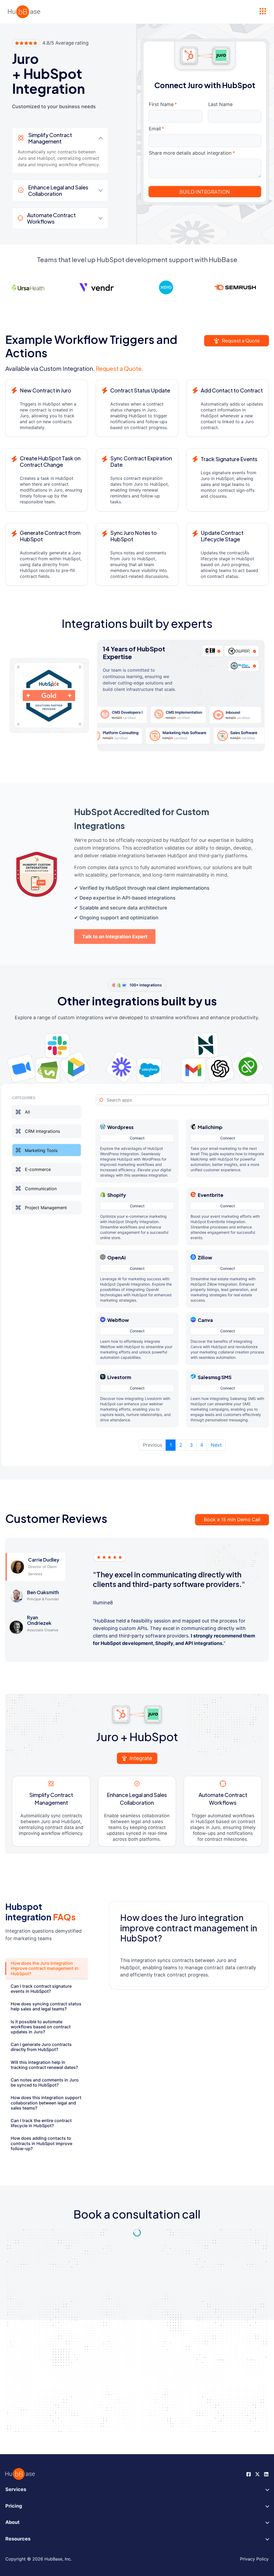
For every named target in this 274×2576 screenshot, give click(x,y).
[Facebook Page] (249, 2474)
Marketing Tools (41, 1150)
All (27, 1112)
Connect (137, 1138)
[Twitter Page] (257, 2474)
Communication (41, 1188)
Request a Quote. (119, 368)
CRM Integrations (42, 1131)
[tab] (47, 1968)
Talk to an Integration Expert (115, 937)
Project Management (46, 1208)
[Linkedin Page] (266, 2474)
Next (216, 1445)
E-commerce (38, 1169)
